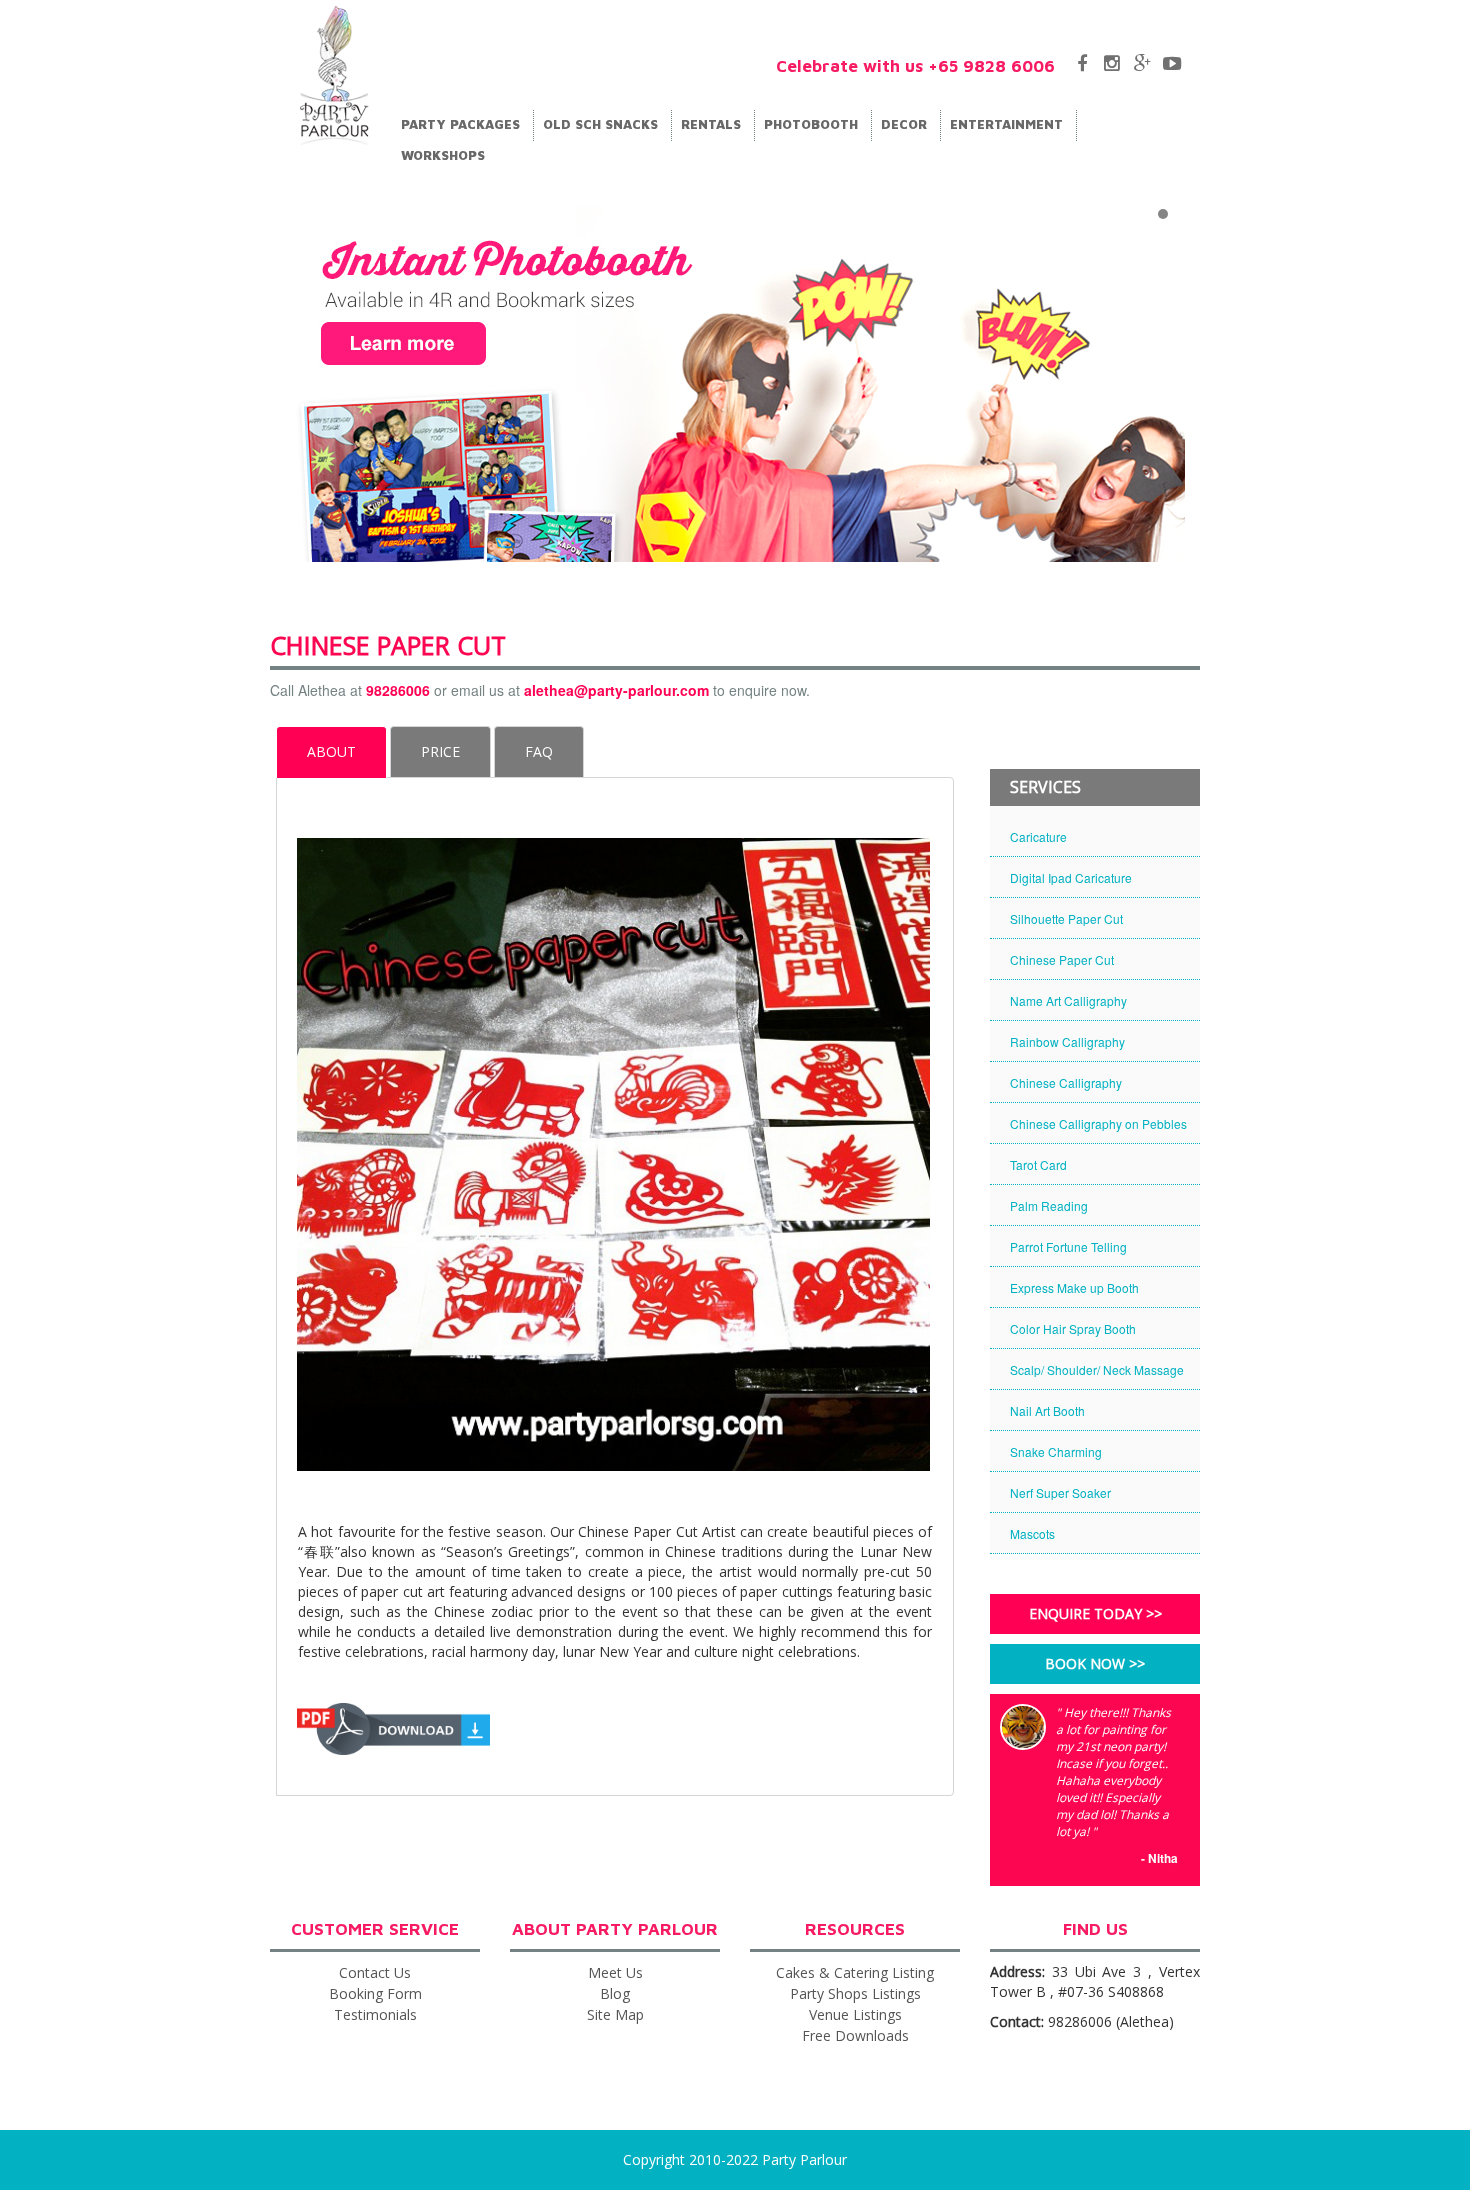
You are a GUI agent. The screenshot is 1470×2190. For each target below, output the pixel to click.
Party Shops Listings (855, 1993)
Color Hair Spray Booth (1073, 1328)
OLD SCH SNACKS (602, 124)
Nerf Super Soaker (1060, 1492)
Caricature (1038, 836)
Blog (615, 1993)
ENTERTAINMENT (1008, 124)
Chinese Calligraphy (1066, 1082)
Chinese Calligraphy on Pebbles (1098, 1123)
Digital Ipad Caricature (1071, 877)
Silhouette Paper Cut (1066, 918)
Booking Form (375, 1993)
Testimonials (375, 2014)
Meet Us (615, 1972)
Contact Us (375, 1972)
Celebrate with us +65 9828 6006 (915, 66)
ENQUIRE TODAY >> (1095, 1613)
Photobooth (813, 124)
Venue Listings (855, 2014)
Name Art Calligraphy (1068, 1000)
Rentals (713, 124)
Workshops (443, 155)
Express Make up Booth (1074, 1287)
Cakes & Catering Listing (855, 1972)
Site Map (615, 2014)
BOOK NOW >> (1095, 1663)
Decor (906, 124)
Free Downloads (855, 2035)
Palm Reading (1049, 1205)
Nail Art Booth (1047, 1410)
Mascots (1032, 1533)
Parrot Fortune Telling (1068, 1246)
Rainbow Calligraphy (1067, 1041)
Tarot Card (1038, 1164)
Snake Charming (1056, 1451)
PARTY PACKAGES (462, 124)
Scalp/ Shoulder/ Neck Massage (1097, 1369)
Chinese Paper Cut (1062, 959)
